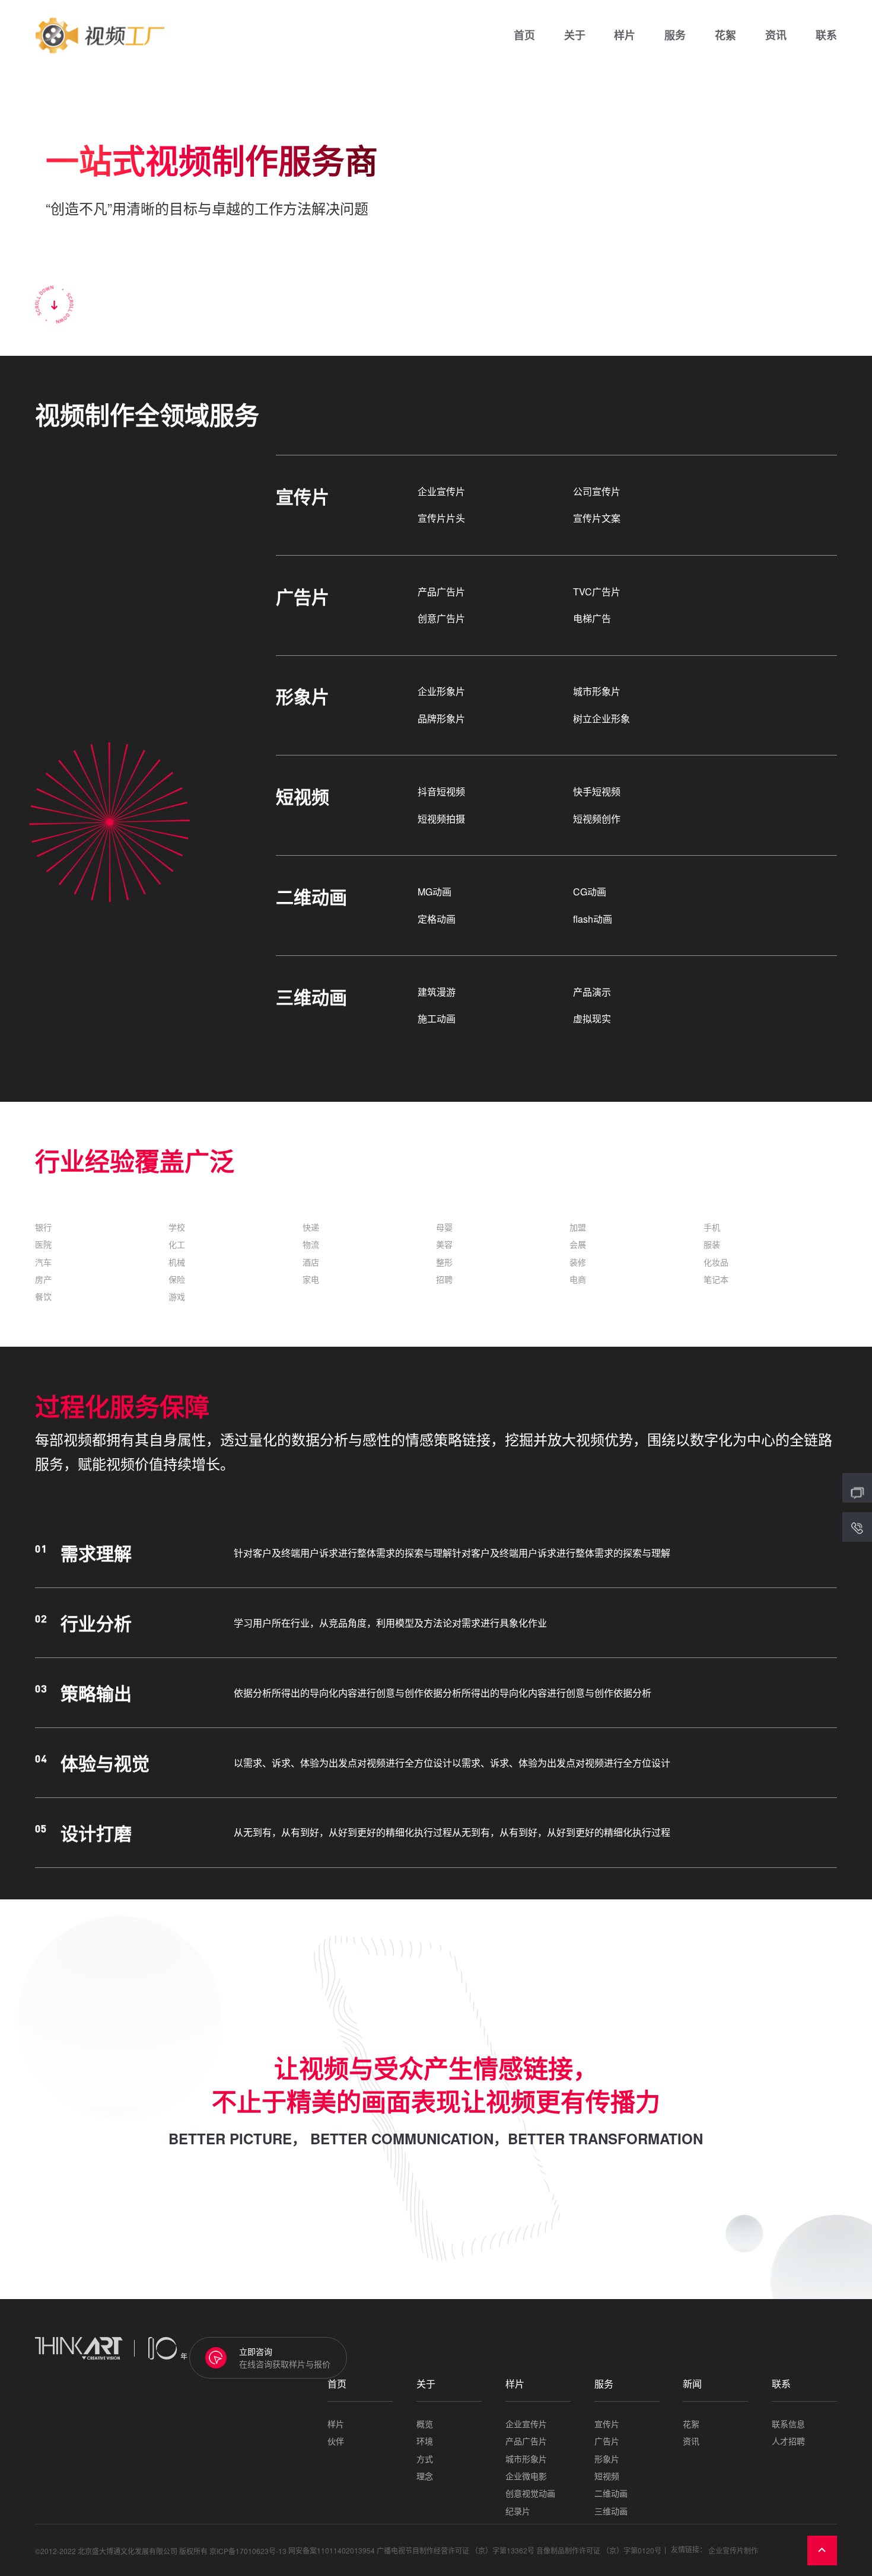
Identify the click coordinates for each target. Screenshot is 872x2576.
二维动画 (611, 2493)
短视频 (607, 2476)
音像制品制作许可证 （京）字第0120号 (599, 2551)
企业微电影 (526, 2476)
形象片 (607, 2459)
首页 (524, 36)
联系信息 (788, 2424)
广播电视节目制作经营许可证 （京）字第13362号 (456, 2551)
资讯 (776, 36)
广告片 (607, 2441)
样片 (625, 36)
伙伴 (336, 2441)
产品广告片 (526, 2441)
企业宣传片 (526, 2424)
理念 (425, 2476)
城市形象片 (526, 2459)
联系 (826, 36)
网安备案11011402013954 (332, 2551)
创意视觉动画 (530, 2493)
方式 (425, 2459)
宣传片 (607, 2424)
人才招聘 (788, 2441)
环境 (425, 2441)
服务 (675, 36)
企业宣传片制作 (733, 2551)
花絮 (725, 36)
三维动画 (611, 2511)
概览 (425, 2424)
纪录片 (518, 2511)
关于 (575, 36)
